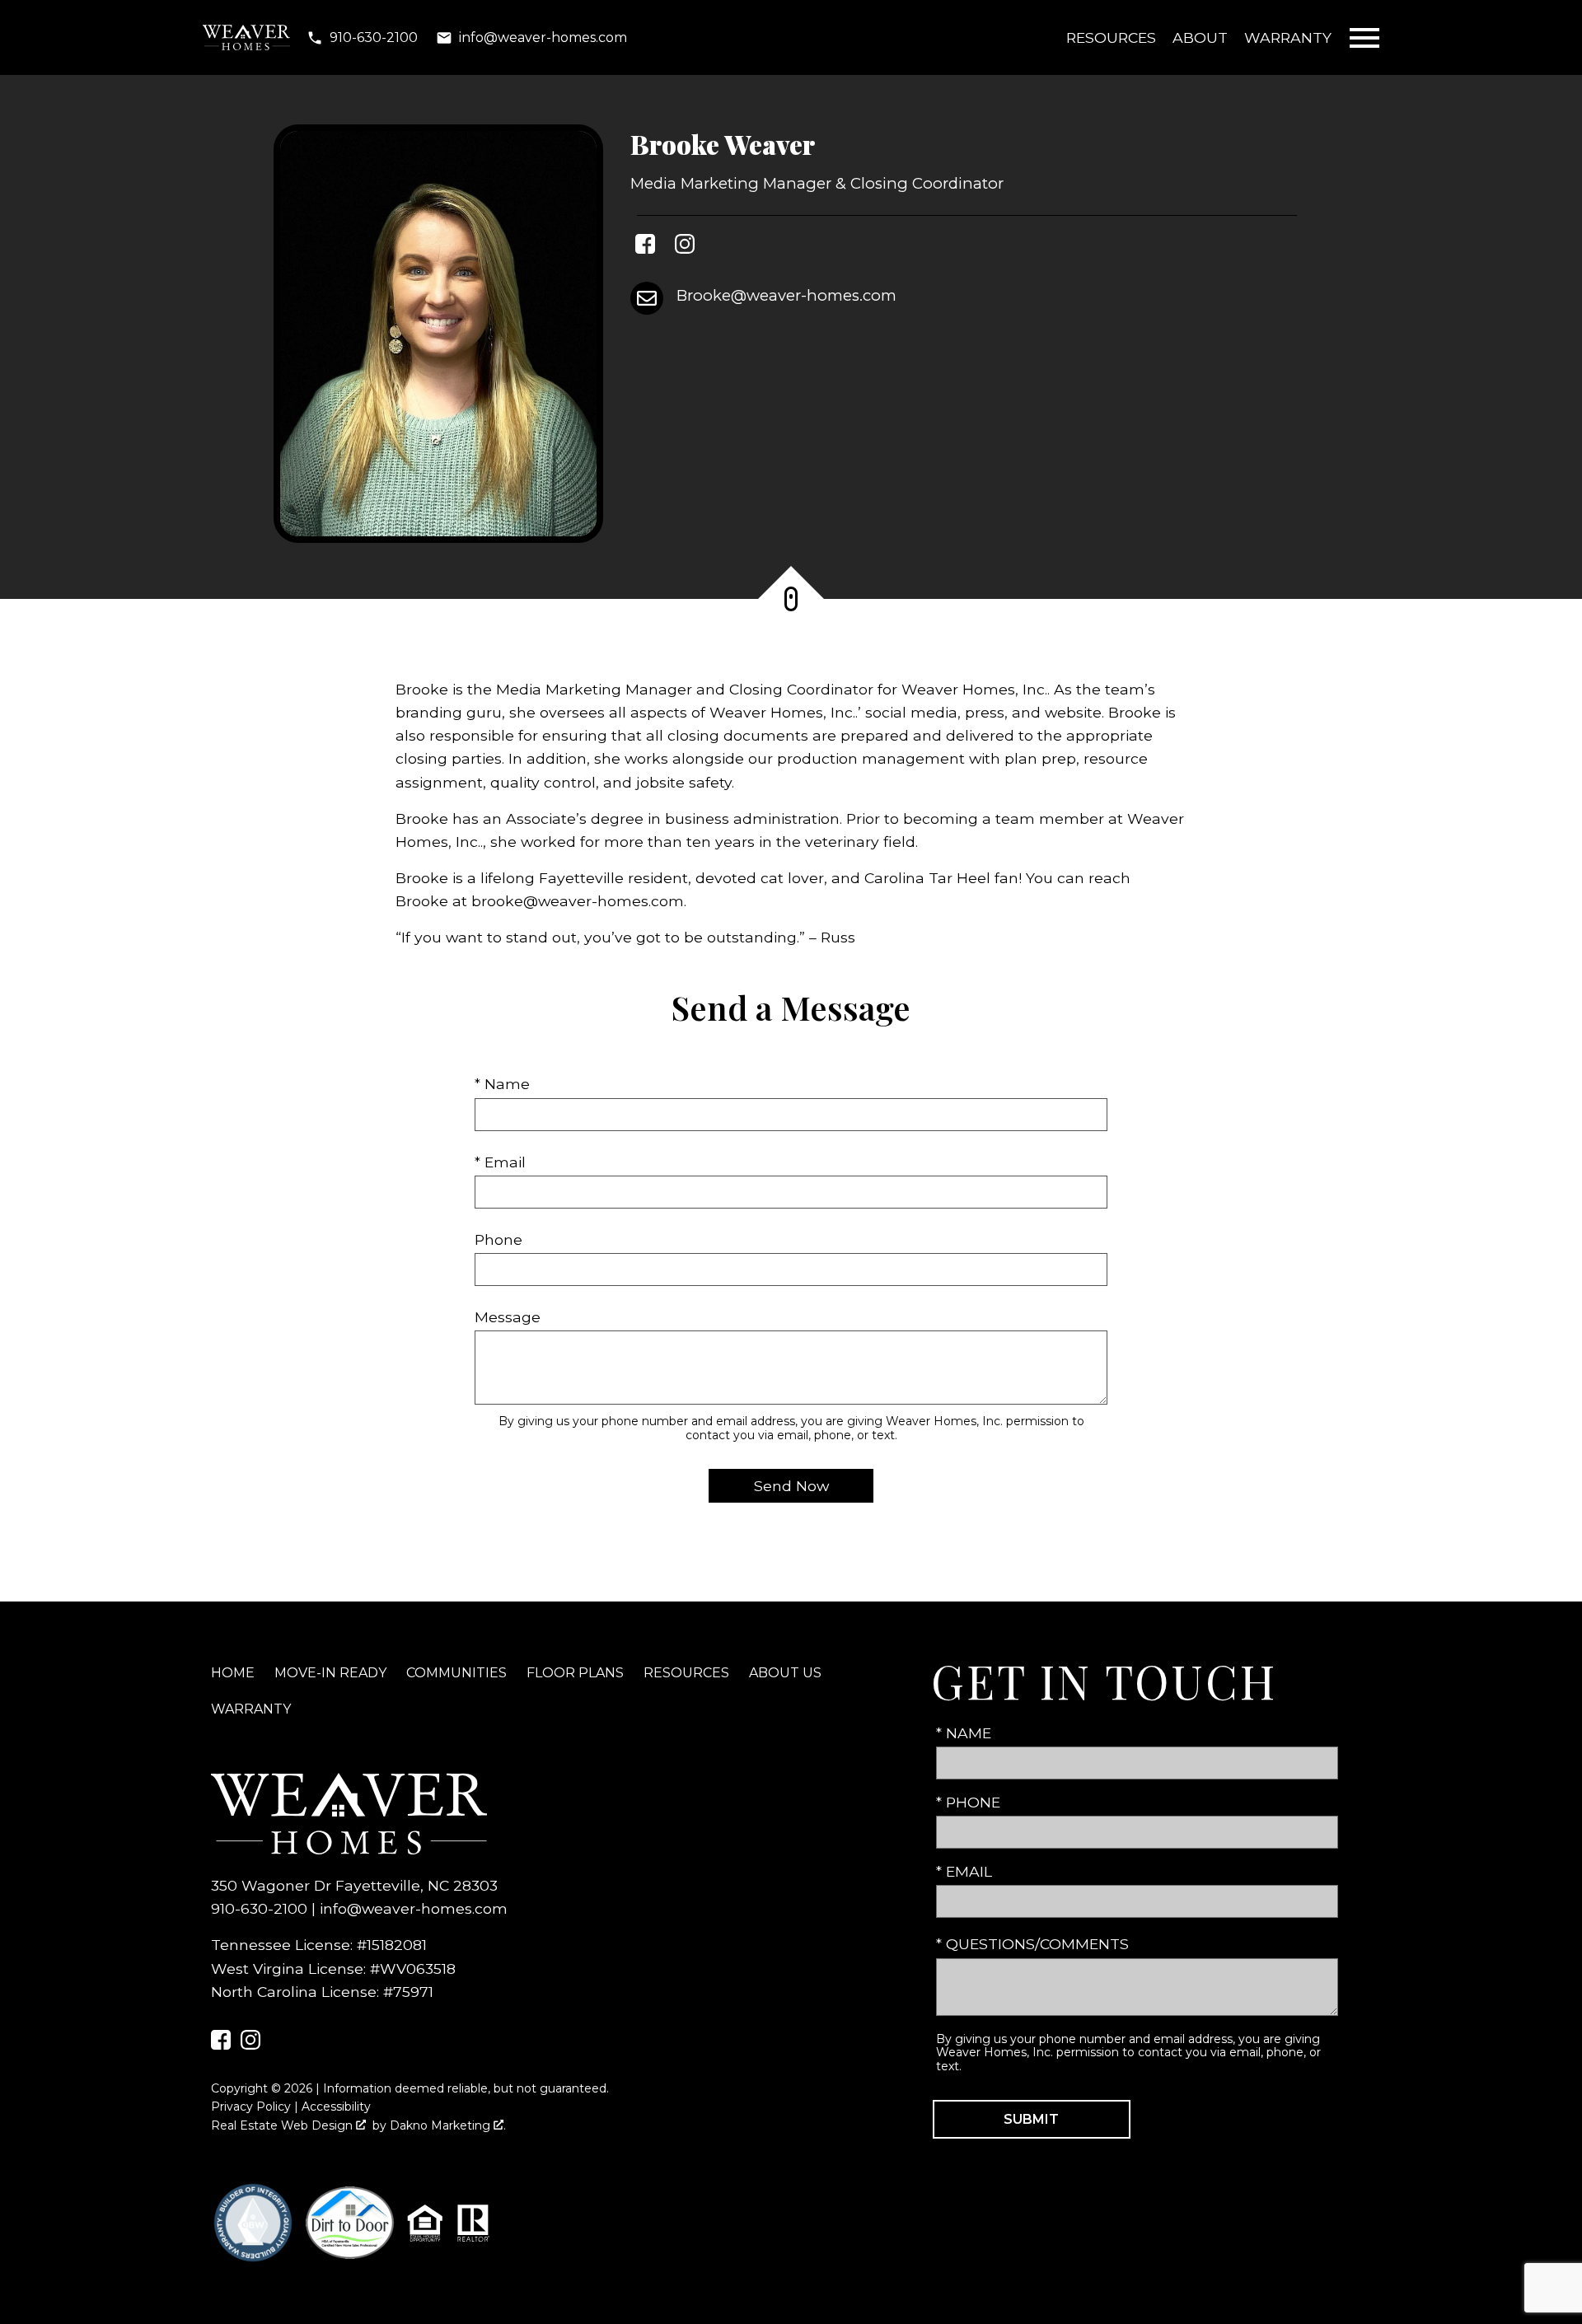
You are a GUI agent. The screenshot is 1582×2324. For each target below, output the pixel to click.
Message (508, 1317)
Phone (498, 1239)
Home (233, 1673)
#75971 (408, 1992)
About (1200, 37)
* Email (500, 1162)
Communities (456, 1673)
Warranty (1288, 37)
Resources (1111, 37)
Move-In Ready (330, 1673)
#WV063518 (413, 1969)
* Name (502, 1084)
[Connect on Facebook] (645, 247)
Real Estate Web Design (283, 2125)
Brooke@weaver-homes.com (786, 295)
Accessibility (336, 2107)
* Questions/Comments (1032, 1944)
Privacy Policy (251, 2107)
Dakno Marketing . (448, 2125)
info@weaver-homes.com (414, 1908)
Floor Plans (575, 1673)
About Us (785, 1673)
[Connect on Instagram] (685, 247)
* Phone (968, 1802)
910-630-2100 (259, 1908)
